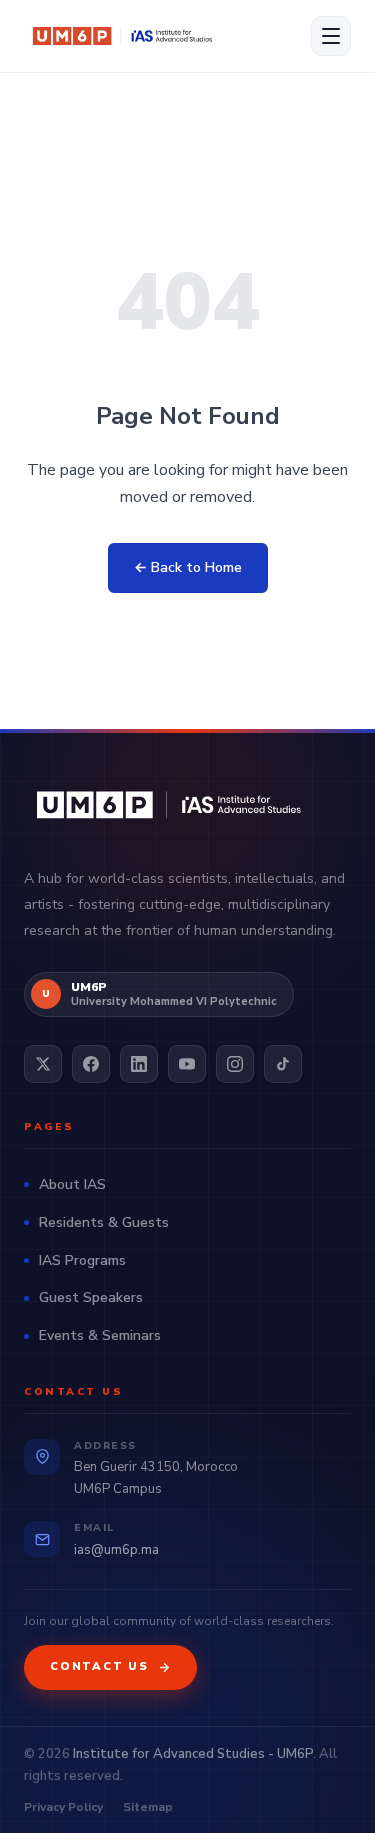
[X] (43, 1064)
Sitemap (148, 1807)
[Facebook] (91, 1064)
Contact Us (99, 1666)
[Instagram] (235, 1064)
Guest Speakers (91, 1297)
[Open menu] (331, 36)
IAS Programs (82, 1260)
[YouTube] (187, 1064)
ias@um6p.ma (116, 1550)
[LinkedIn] (139, 1064)
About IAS (72, 1184)
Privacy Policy (63, 1807)
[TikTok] (283, 1064)
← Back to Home (188, 567)
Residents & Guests (104, 1222)
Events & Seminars (100, 1335)
